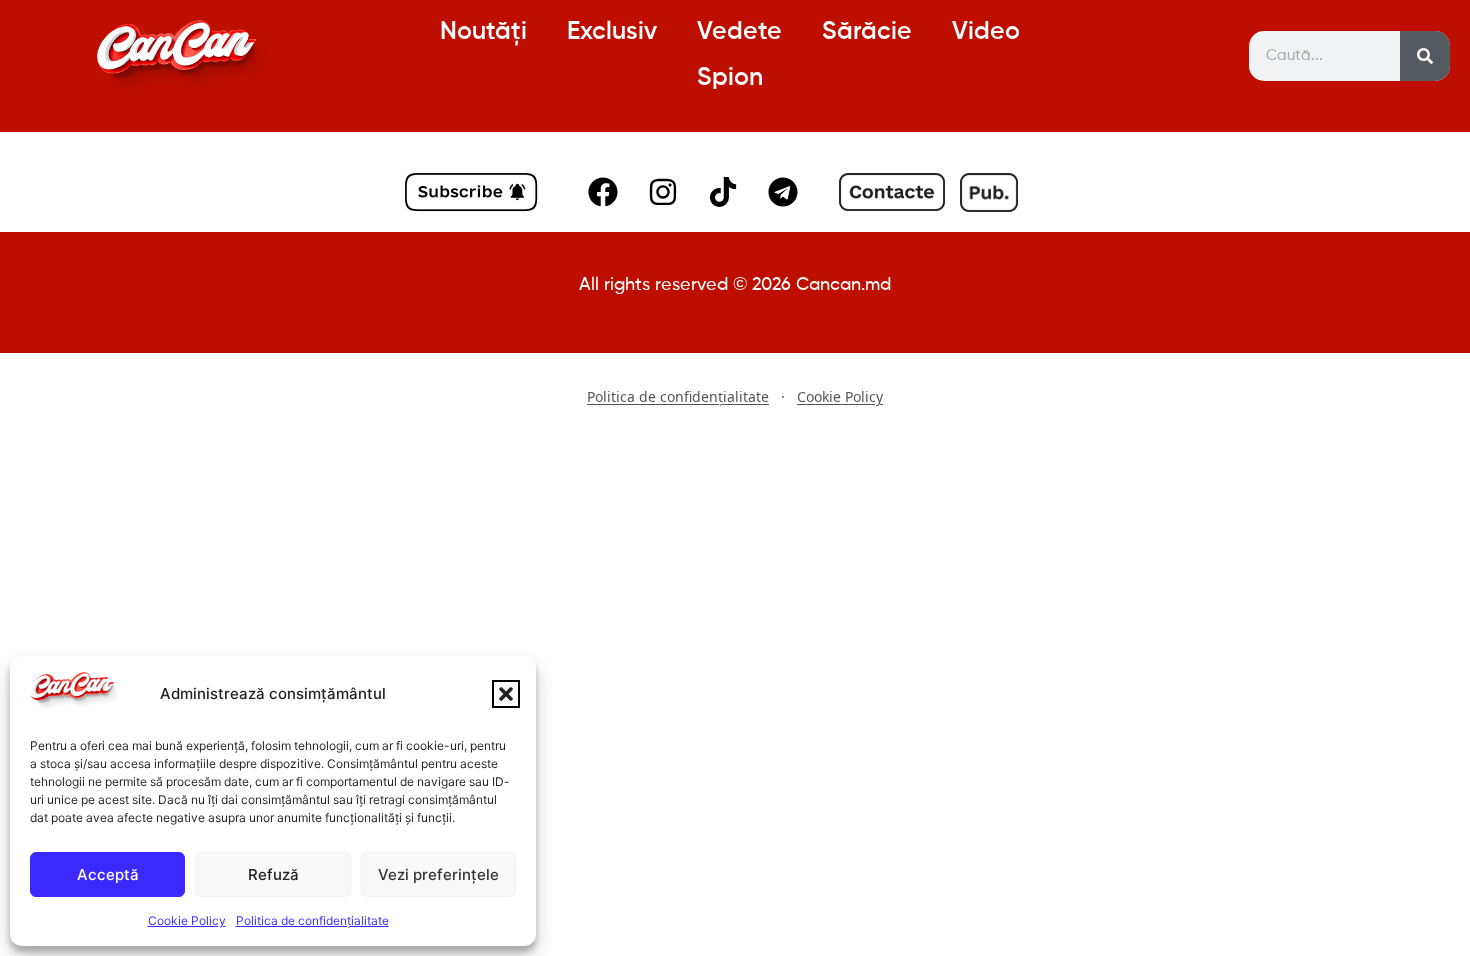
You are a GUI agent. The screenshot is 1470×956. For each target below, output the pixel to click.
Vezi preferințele (438, 874)
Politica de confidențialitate (312, 920)
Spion (730, 78)
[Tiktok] (723, 192)
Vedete (739, 32)
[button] (506, 694)
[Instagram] (663, 192)
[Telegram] (783, 192)
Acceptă (108, 874)
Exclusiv (612, 32)
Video (986, 32)
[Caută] (1425, 56)
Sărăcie (867, 32)
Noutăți (483, 32)
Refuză (273, 874)
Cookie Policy (187, 920)
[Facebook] (603, 192)
